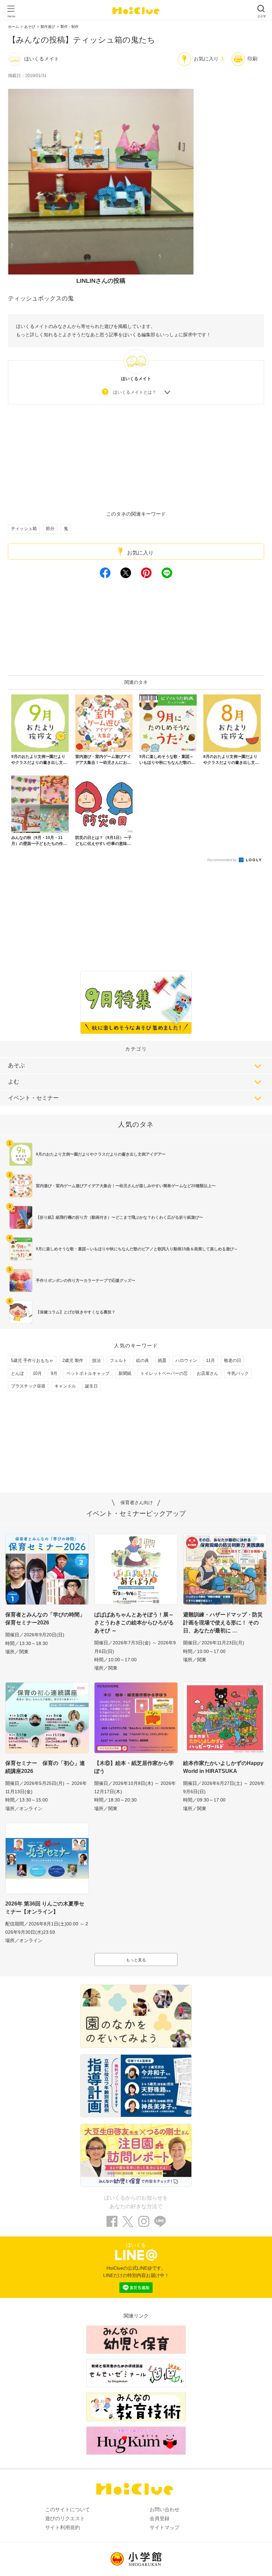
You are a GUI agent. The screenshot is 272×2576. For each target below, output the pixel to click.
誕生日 (91, 1386)
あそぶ (16, 1065)
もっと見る (136, 1960)
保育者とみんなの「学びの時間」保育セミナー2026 (45, 1619)
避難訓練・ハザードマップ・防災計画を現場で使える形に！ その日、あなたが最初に (223, 1623)
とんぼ (17, 1373)
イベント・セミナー (33, 1098)
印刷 (252, 59)
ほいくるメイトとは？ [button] (135, 392)
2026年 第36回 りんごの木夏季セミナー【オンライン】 (45, 1908)
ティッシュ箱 (24, 528)
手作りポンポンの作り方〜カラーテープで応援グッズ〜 (86, 1281)
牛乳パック (238, 1373)
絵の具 (142, 1360)
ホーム (13, 27)
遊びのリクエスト (65, 2518)
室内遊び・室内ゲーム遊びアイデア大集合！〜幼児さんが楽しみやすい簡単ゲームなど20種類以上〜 (126, 1186)
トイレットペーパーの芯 (164, 1373)
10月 (37, 1373)
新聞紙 (125, 1373)
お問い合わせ (165, 2509)
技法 (97, 1360)
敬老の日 (233, 1360)
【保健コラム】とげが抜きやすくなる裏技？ (76, 1312)
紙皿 (162, 1360)
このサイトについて (68, 2509)
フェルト (118, 1360)
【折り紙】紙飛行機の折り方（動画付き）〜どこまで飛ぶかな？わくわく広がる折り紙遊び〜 (119, 1217)
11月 (210, 1360)
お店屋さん (207, 1373)
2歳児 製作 (73, 1360)
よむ (14, 1082)
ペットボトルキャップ (88, 1373)
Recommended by (223, 860)
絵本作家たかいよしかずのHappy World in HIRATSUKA (223, 1767)
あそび (30, 27)
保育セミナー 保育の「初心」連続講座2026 (45, 1767)
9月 (54, 1373)
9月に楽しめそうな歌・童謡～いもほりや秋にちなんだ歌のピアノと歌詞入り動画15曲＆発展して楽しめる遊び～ (137, 1249)
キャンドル (65, 1386)
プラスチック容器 (28, 1386)
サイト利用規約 (63, 2527)
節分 (50, 528)
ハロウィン (186, 1360)
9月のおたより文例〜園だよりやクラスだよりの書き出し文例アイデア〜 (101, 1154)
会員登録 (160, 2518)
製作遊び (48, 27)
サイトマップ (165, 2527)
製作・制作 (69, 27)
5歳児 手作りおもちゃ (32, 1360)
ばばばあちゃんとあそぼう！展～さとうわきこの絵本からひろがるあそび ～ (134, 1623)
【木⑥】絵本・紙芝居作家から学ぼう (134, 1767)
